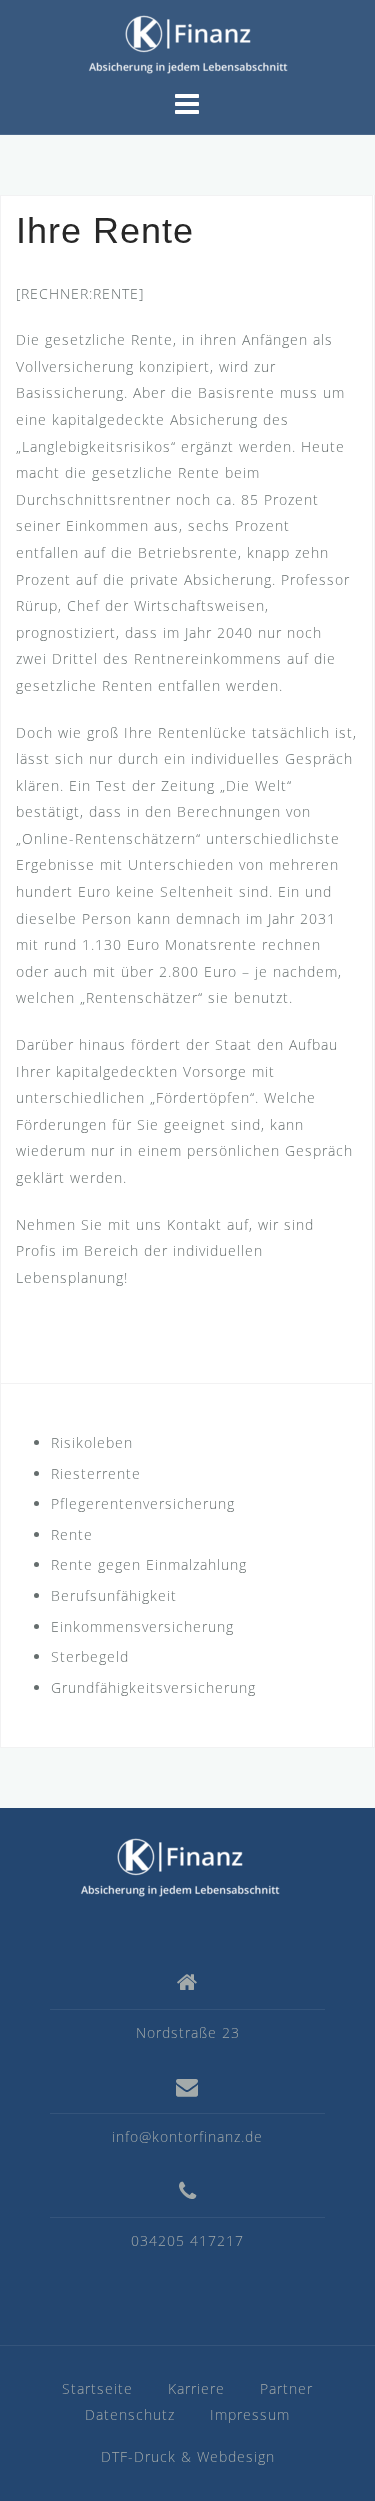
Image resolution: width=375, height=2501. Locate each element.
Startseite (97, 2388)
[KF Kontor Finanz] (180, 1866)
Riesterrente (96, 1473)
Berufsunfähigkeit (114, 1595)
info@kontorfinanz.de (187, 2136)
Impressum (250, 2414)
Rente (72, 1534)
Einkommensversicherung (142, 1626)
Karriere (196, 2388)
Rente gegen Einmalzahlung (149, 1564)
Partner (286, 2388)
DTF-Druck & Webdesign (188, 2456)
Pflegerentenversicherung (143, 1503)
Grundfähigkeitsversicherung (153, 1687)
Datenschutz (130, 2414)
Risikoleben (92, 1442)
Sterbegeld (90, 1656)
